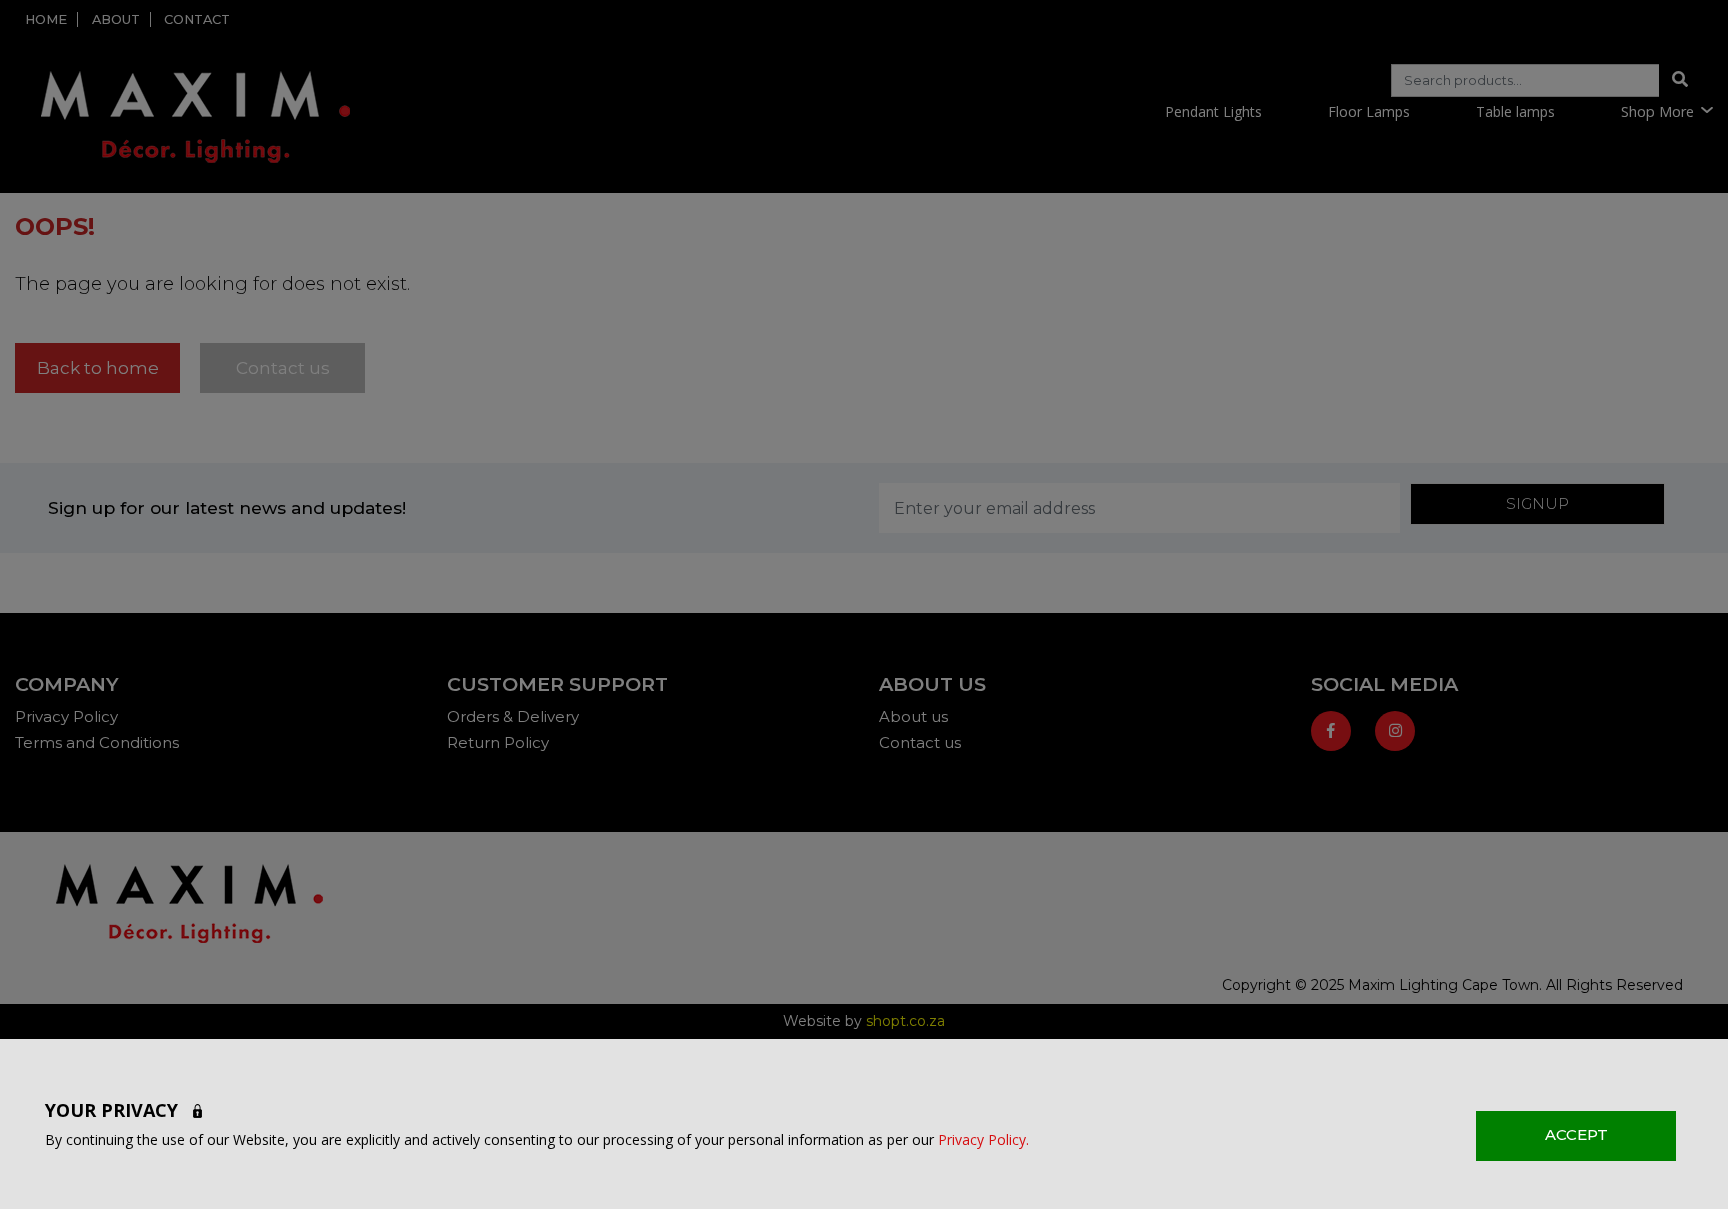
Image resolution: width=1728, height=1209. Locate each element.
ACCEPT (1576, 1134)
